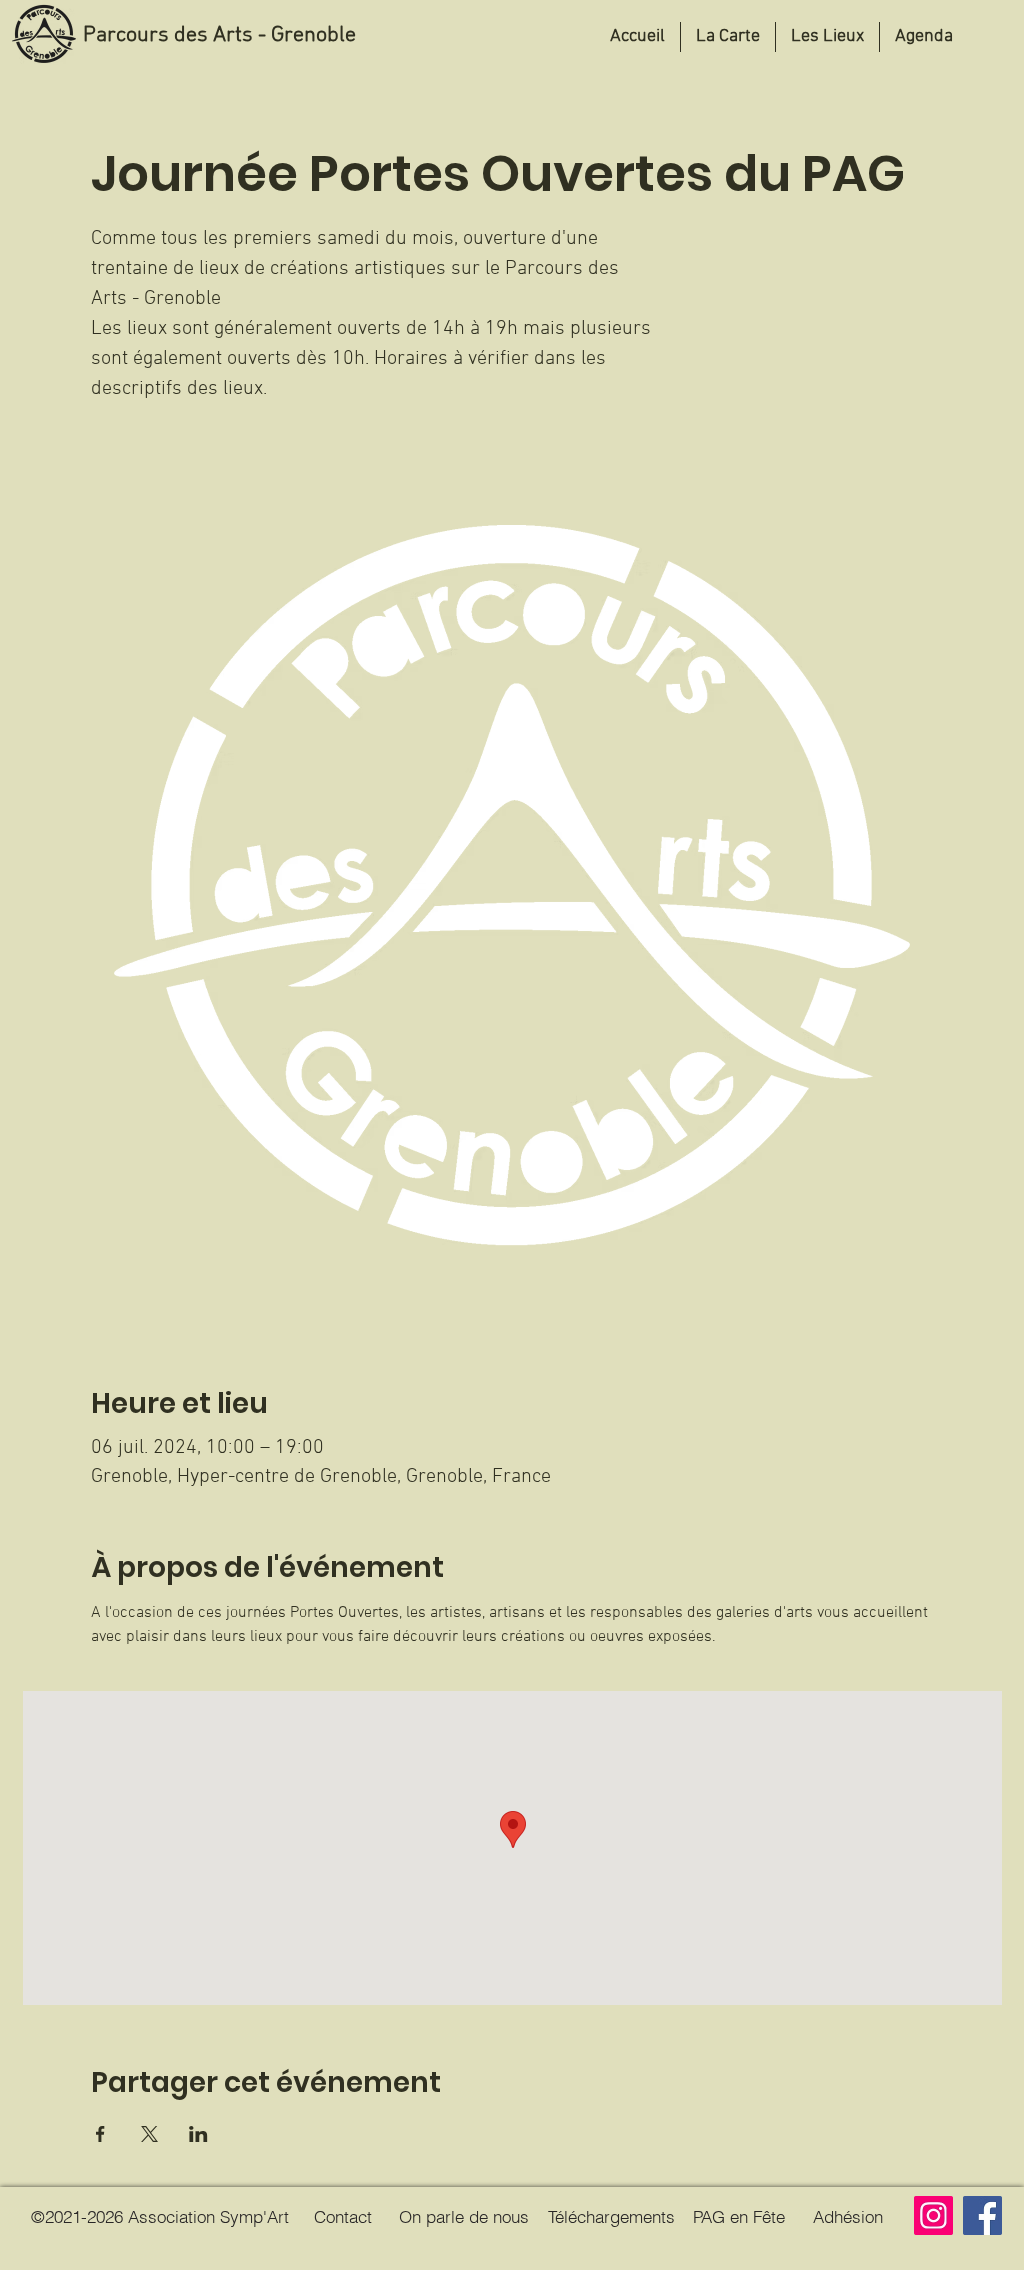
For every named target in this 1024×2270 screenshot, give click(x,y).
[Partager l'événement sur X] (149, 2134)
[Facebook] (982, 2215)
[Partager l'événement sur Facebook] (100, 2134)
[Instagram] (933, 2215)
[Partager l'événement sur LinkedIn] (198, 2134)
